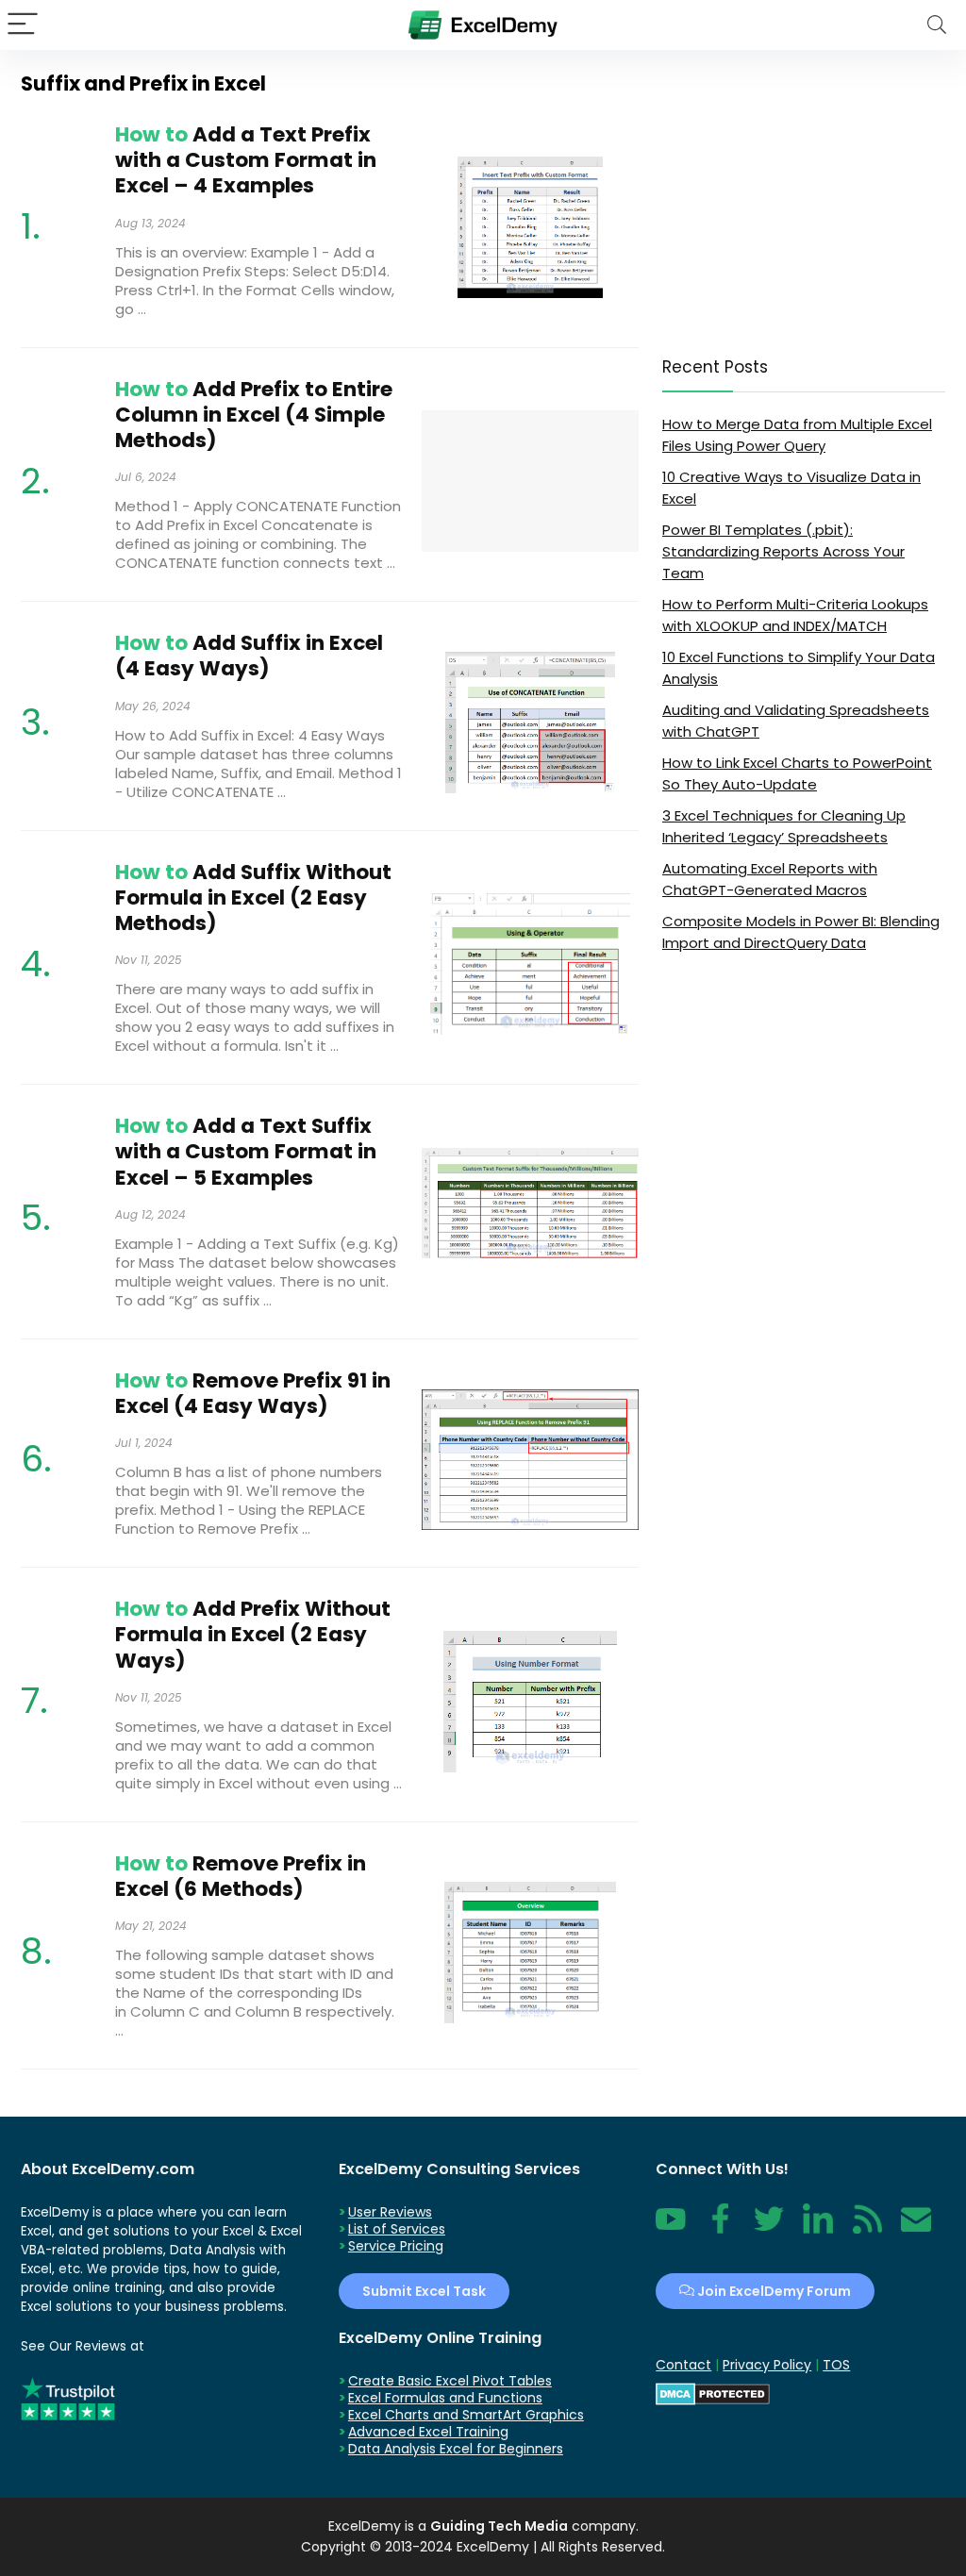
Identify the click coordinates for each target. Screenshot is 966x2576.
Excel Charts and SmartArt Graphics (466, 2415)
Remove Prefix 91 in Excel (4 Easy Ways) (253, 1393)
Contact (916, 2229)
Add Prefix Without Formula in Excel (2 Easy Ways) (253, 1634)
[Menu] (23, 25)
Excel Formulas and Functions (445, 2398)
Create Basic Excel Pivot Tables (450, 2381)
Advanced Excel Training (428, 2432)
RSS (863, 2229)
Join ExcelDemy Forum (773, 2291)
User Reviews (390, 2212)
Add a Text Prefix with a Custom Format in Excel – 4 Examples (246, 160)
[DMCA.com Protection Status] (713, 2391)
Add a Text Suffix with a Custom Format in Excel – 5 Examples (246, 1151)
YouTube (671, 2229)
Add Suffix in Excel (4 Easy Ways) (249, 656)
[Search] (937, 25)
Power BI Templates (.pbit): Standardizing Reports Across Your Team (783, 551)
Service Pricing (396, 2246)
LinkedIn (818, 2229)
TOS (836, 2365)
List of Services (397, 2229)
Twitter (769, 2229)
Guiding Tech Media (499, 2526)
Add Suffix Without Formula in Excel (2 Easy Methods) (253, 897)
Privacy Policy (767, 2365)
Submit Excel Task (424, 2291)
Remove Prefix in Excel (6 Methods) (241, 1876)
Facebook (720, 2229)
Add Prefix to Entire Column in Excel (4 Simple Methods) (254, 415)
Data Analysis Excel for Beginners (456, 2449)
